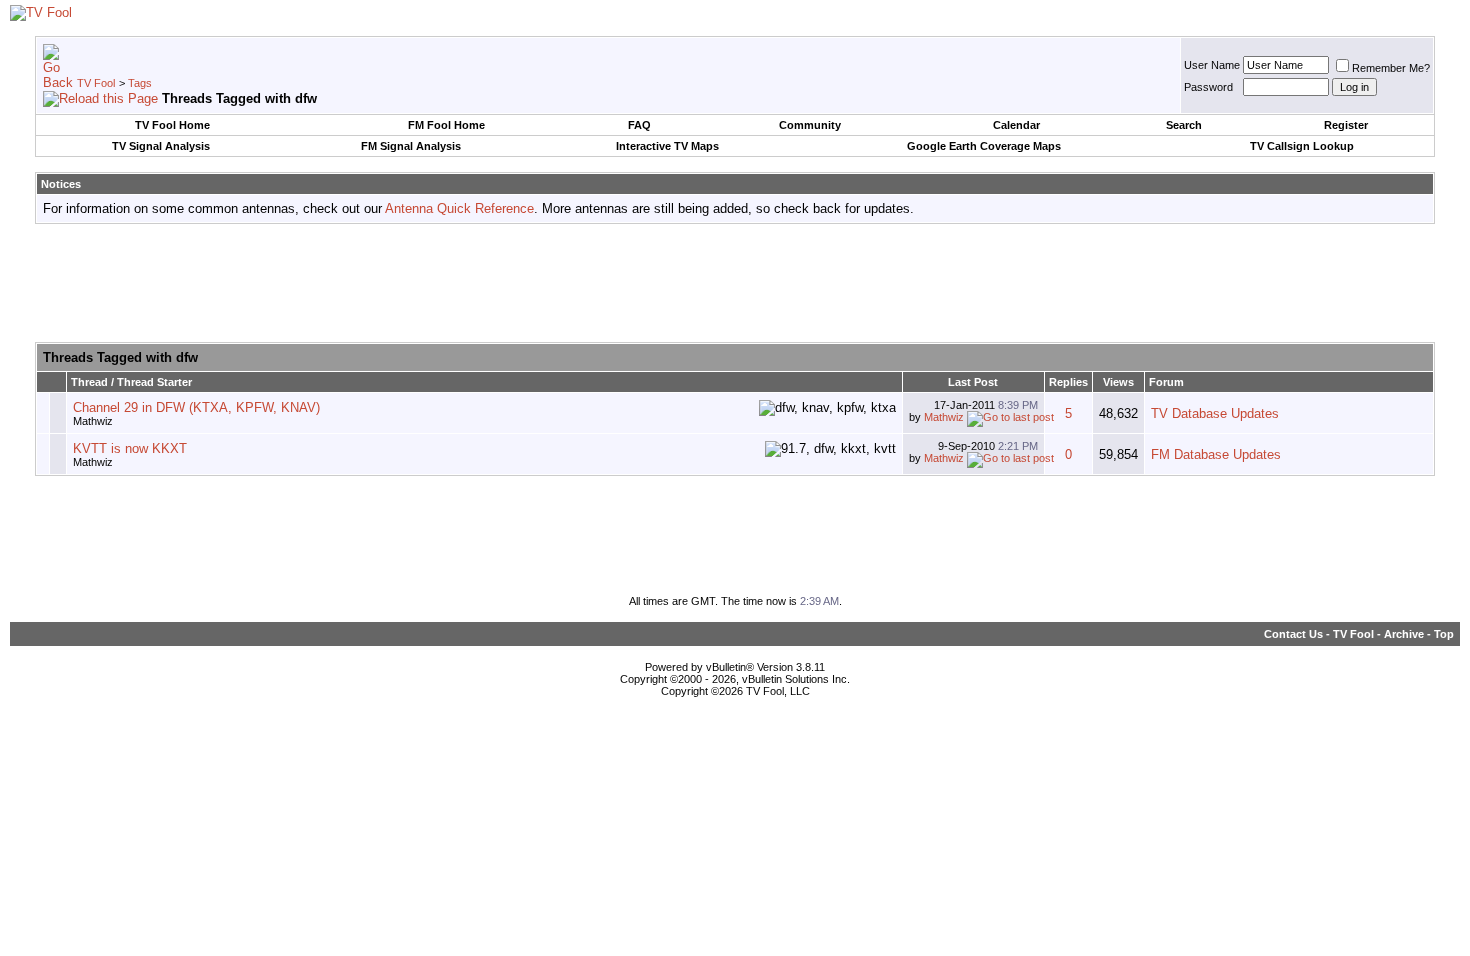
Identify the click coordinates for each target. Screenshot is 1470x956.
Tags (140, 83)
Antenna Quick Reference (459, 208)
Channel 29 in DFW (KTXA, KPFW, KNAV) (196, 407)
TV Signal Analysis (161, 146)
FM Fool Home (446, 125)
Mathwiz (93, 421)
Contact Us (1293, 634)
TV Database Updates (1215, 413)
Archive (1404, 634)
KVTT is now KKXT (130, 448)
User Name (1212, 65)
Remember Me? (1391, 68)
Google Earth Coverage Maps (984, 146)
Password (1208, 87)
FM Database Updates (1216, 454)
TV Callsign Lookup (1302, 146)
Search (1184, 125)
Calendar (1016, 125)
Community (810, 125)
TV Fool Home (172, 125)
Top (1444, 634)
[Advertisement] (735, 284)
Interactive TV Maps (667, 146)
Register (1346, 125)
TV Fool (96, 83)
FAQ (639, 125)
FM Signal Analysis (411, 146)
